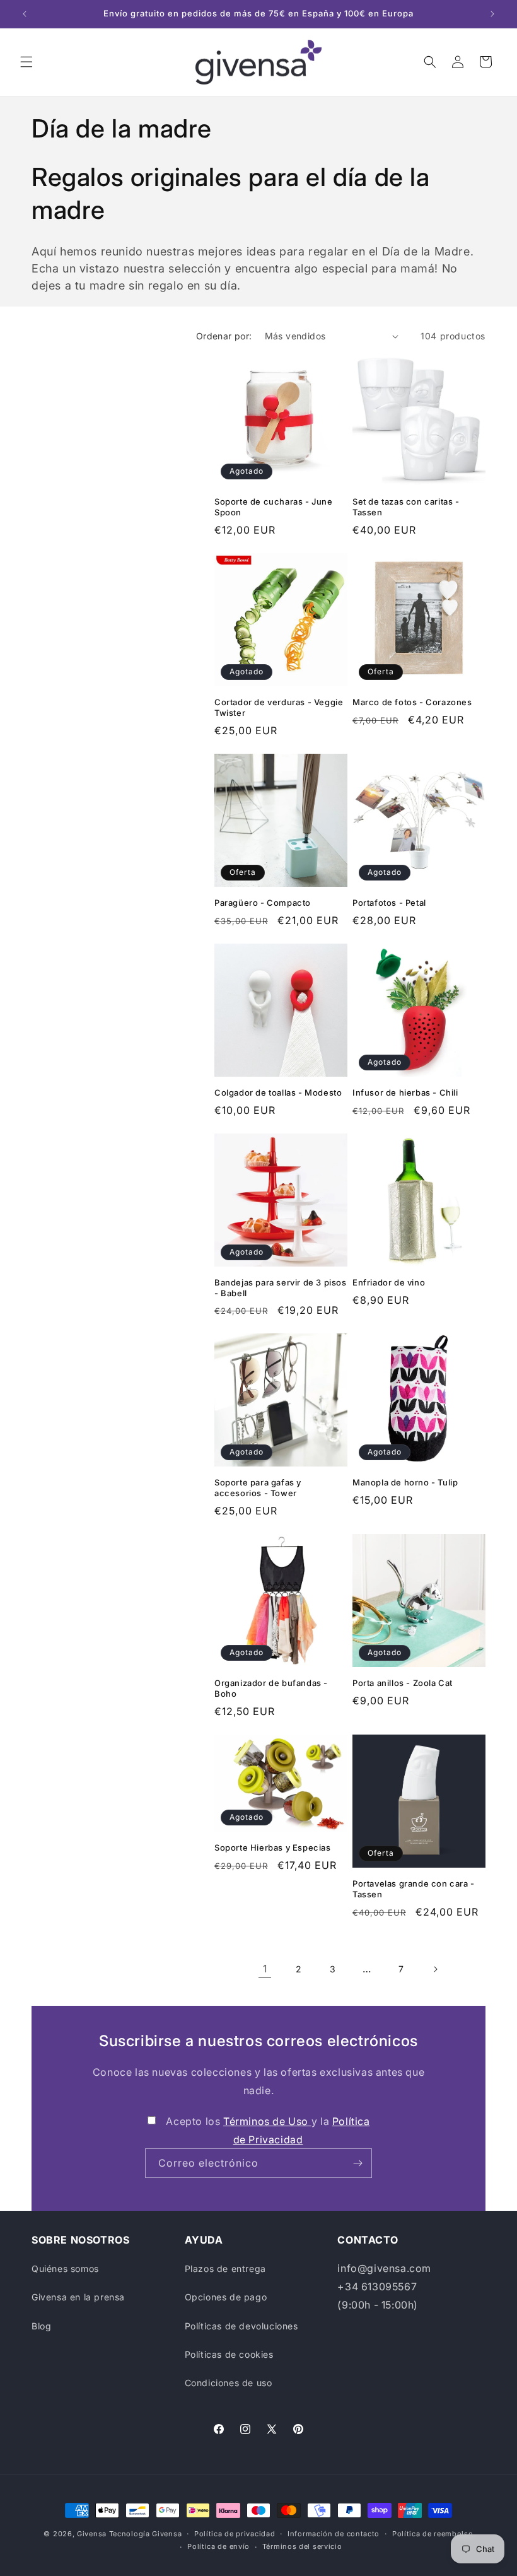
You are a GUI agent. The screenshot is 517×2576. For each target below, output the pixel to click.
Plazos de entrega (225, 2269)
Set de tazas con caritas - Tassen (406, 507)
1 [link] (265, 1969)
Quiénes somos (65, 2269)
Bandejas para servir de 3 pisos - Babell (281, 1288)
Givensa (92, 2534)
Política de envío (218, 2546)
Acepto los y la (268, 2130)
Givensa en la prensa (78, 2297)
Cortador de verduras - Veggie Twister (279, 707)
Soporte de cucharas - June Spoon (274, 507)
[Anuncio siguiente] (492, 14)
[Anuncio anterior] (25, 14)
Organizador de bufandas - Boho (271, 1688)
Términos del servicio (302, 2546)
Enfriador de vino (389, 1282)
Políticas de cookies (229, 2354)
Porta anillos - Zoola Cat (403, 1683)
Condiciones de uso (229, 2383)
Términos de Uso (267, 2121)
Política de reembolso (433, 2534)
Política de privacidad (235, 2534)
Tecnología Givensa (146, 2534)
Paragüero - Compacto (263, 903)
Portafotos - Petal (389, 903)
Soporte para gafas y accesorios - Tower (258, 1488)
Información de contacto (334, 2534)
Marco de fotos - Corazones (412, 702)
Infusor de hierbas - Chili (405, 1092)
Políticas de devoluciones (241, 2326)
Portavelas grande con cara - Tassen (414, 1889)
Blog (41, 2326)
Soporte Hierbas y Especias (273, 1847)
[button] (26, 62)
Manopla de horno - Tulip (405, 1482)
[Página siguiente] (435, 1969)
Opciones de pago (226, 2297)
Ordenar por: (224, 336)
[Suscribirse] (357, 2163)
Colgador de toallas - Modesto (278, 1092)
